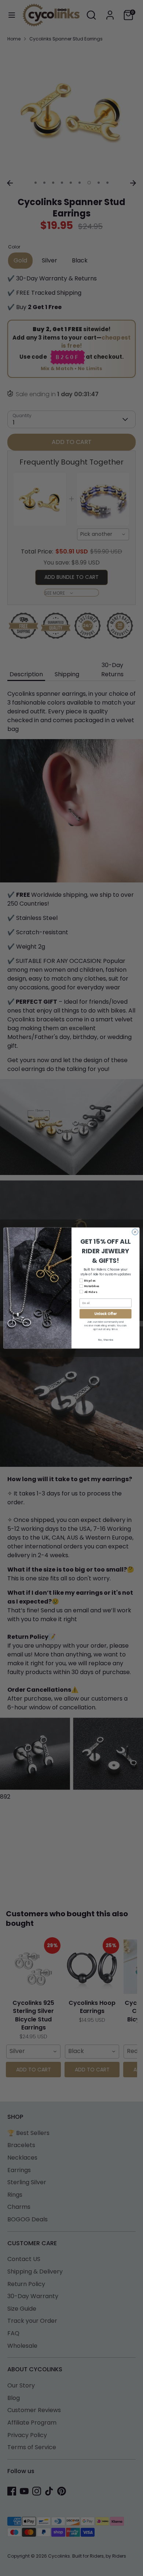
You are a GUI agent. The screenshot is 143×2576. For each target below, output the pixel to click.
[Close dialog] (135, 1232)
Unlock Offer (105, 1314)
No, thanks (105, 1340)
